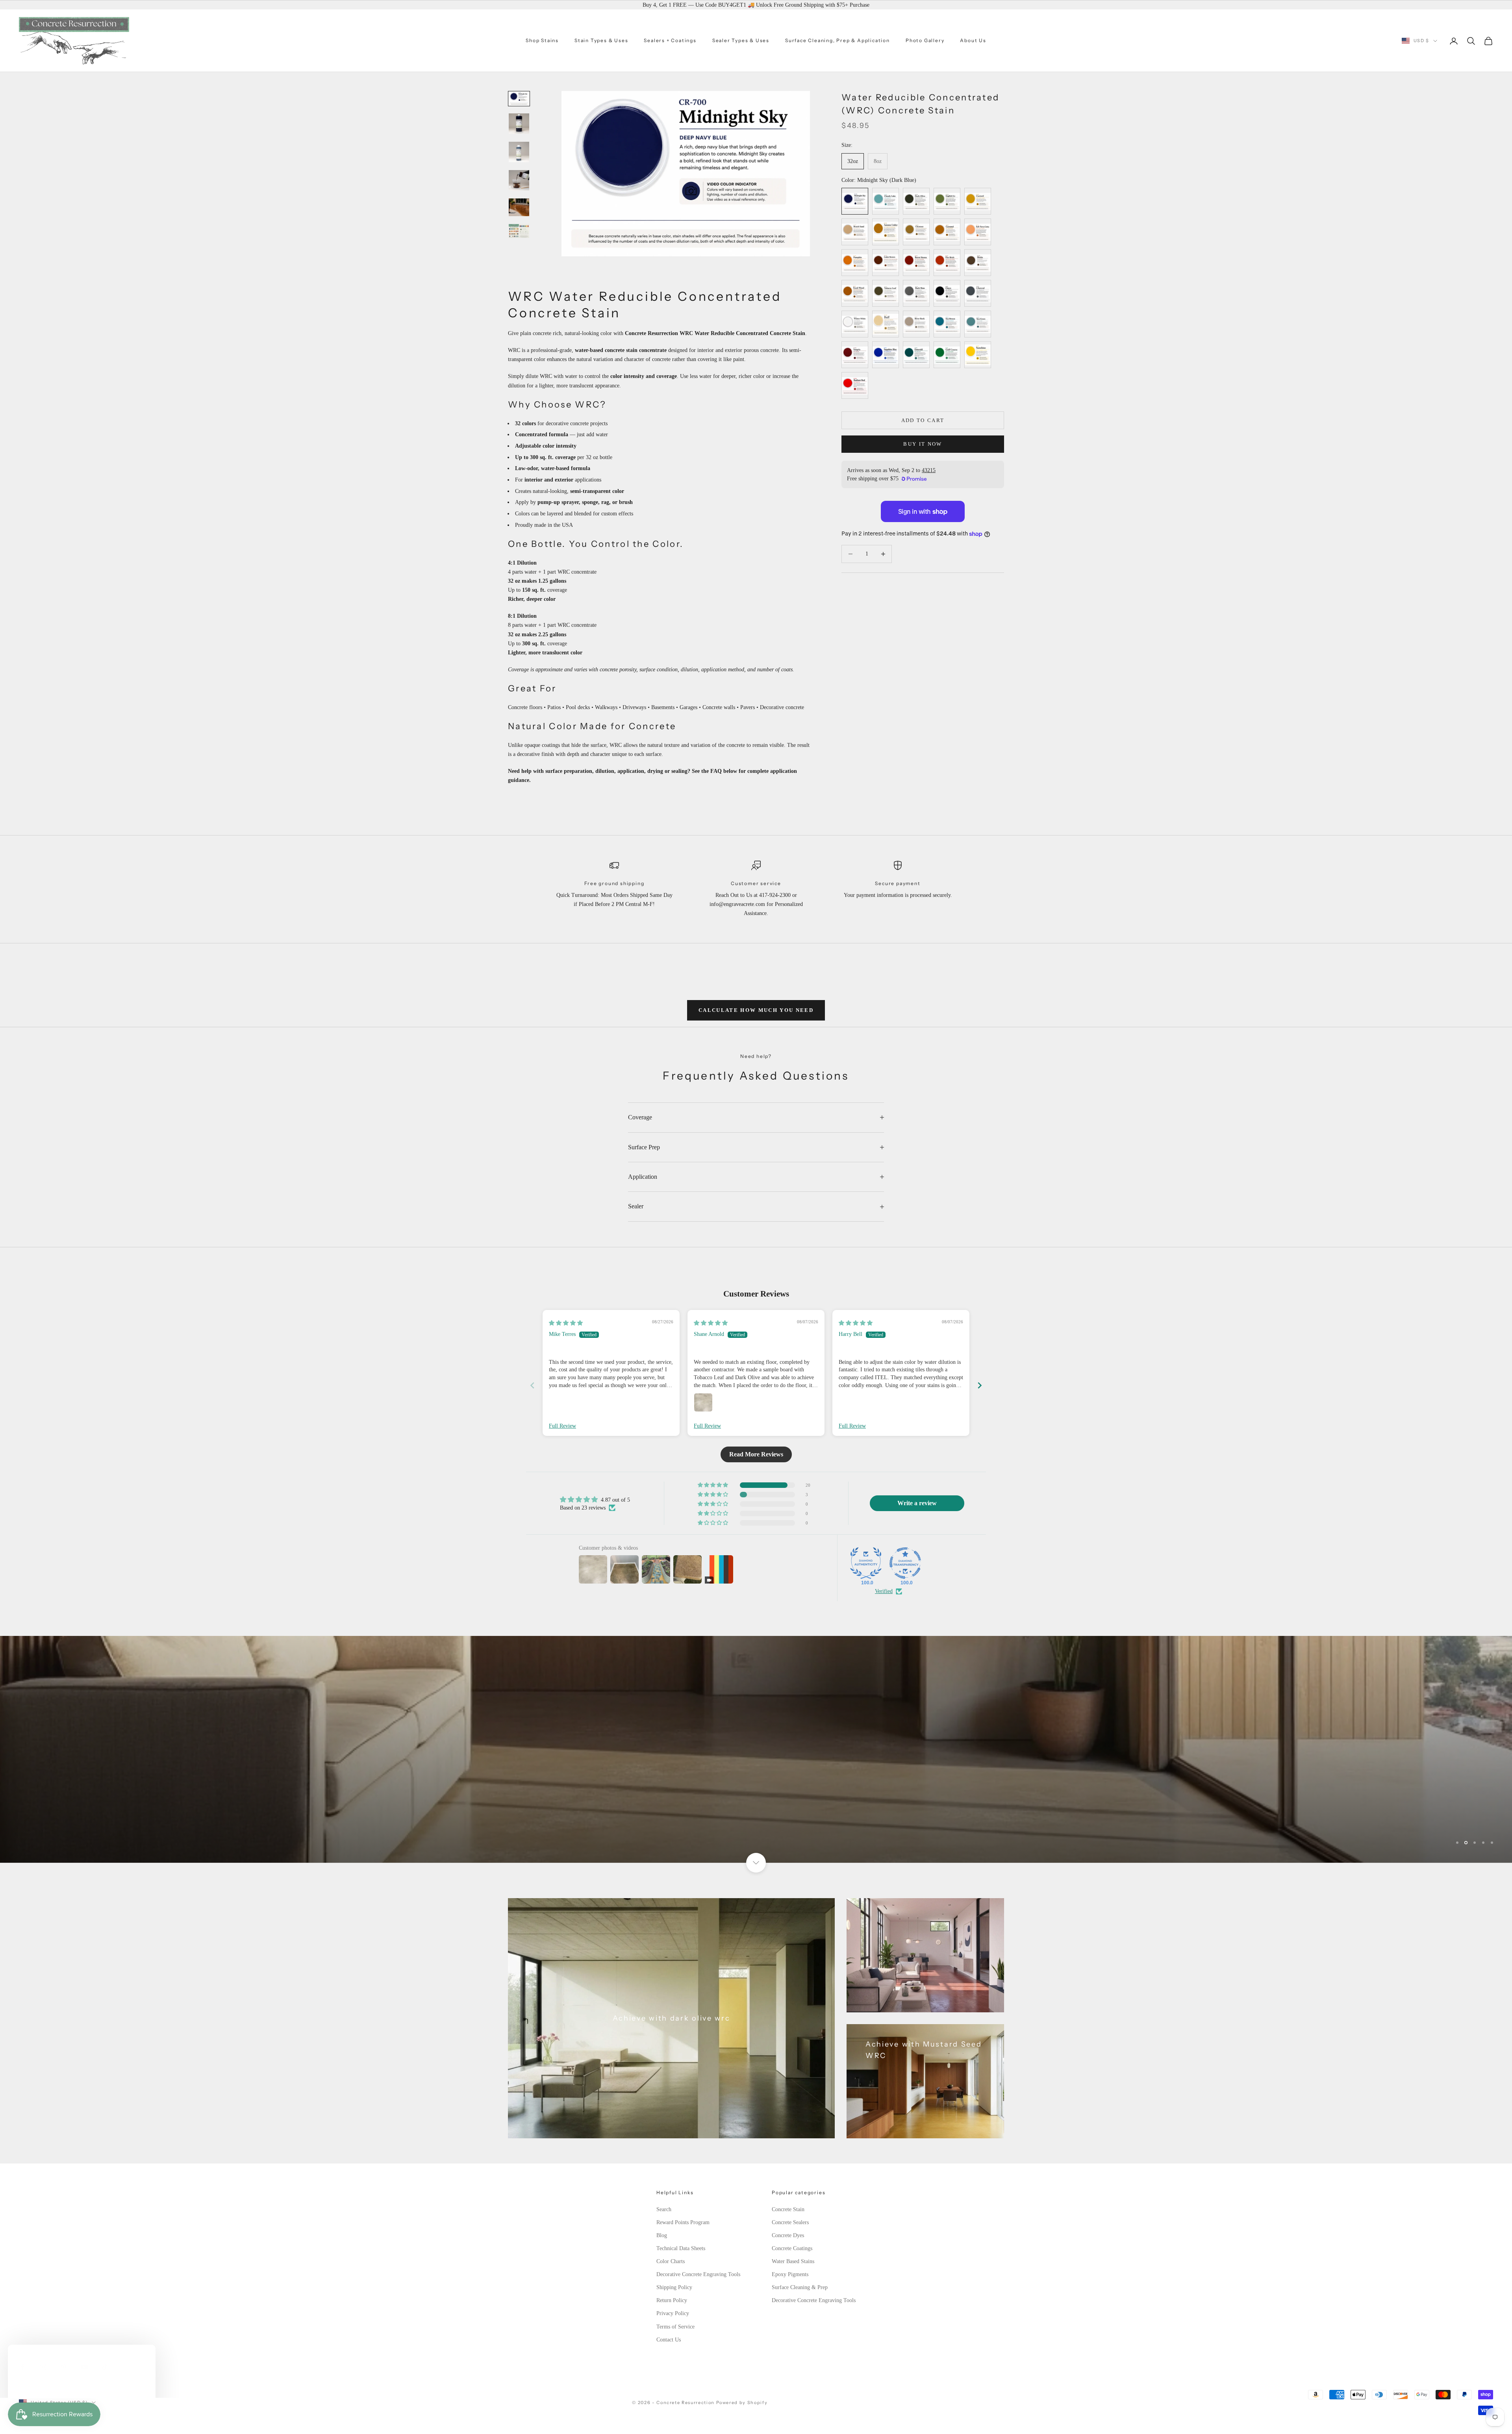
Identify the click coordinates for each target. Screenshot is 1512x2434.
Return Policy (672, 2300)
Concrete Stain (788, 2209)
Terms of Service (675, 2327)
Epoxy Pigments (790, 2274)
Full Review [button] (562, 1426)
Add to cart (923, 420)
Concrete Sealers (790, 2222)
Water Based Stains (793, 2261)
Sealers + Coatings (670, 40)
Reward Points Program (683, 2222)
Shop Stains (542, 40)
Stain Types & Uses (601, 40)
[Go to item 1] (519, 99)
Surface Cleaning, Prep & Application (838, 40)
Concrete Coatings (792, 2248)
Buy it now (923, 444)
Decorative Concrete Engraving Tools (698, 2274)
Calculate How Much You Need (756, 1010)
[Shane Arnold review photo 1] (703, 1402)
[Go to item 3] (519, 152)
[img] (566, 1323)
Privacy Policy (673, 2313)
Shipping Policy (674, 2287)
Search (664, 2209)
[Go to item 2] (519, 124)
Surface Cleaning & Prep (800, 2287)
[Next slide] (980, 1385)
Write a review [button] (917, 1503)
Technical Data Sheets (681, 2248)
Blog (662, 2235)
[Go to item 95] (519, 231)
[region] (756, 1749)
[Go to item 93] (519, 180)
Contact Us (669, 2340)
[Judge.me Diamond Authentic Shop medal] (866, 1563)
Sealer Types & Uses (741, 40)
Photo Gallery (925, 40)
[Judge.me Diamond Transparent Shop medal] (905, 1563)
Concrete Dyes (788, 2235)
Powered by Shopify (742, 2403)
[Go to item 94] (519, 207)
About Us (973, 40)
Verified (884, 1591)
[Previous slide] (532, 1385)
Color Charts (671, 2261)
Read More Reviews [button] (756, 1454)
